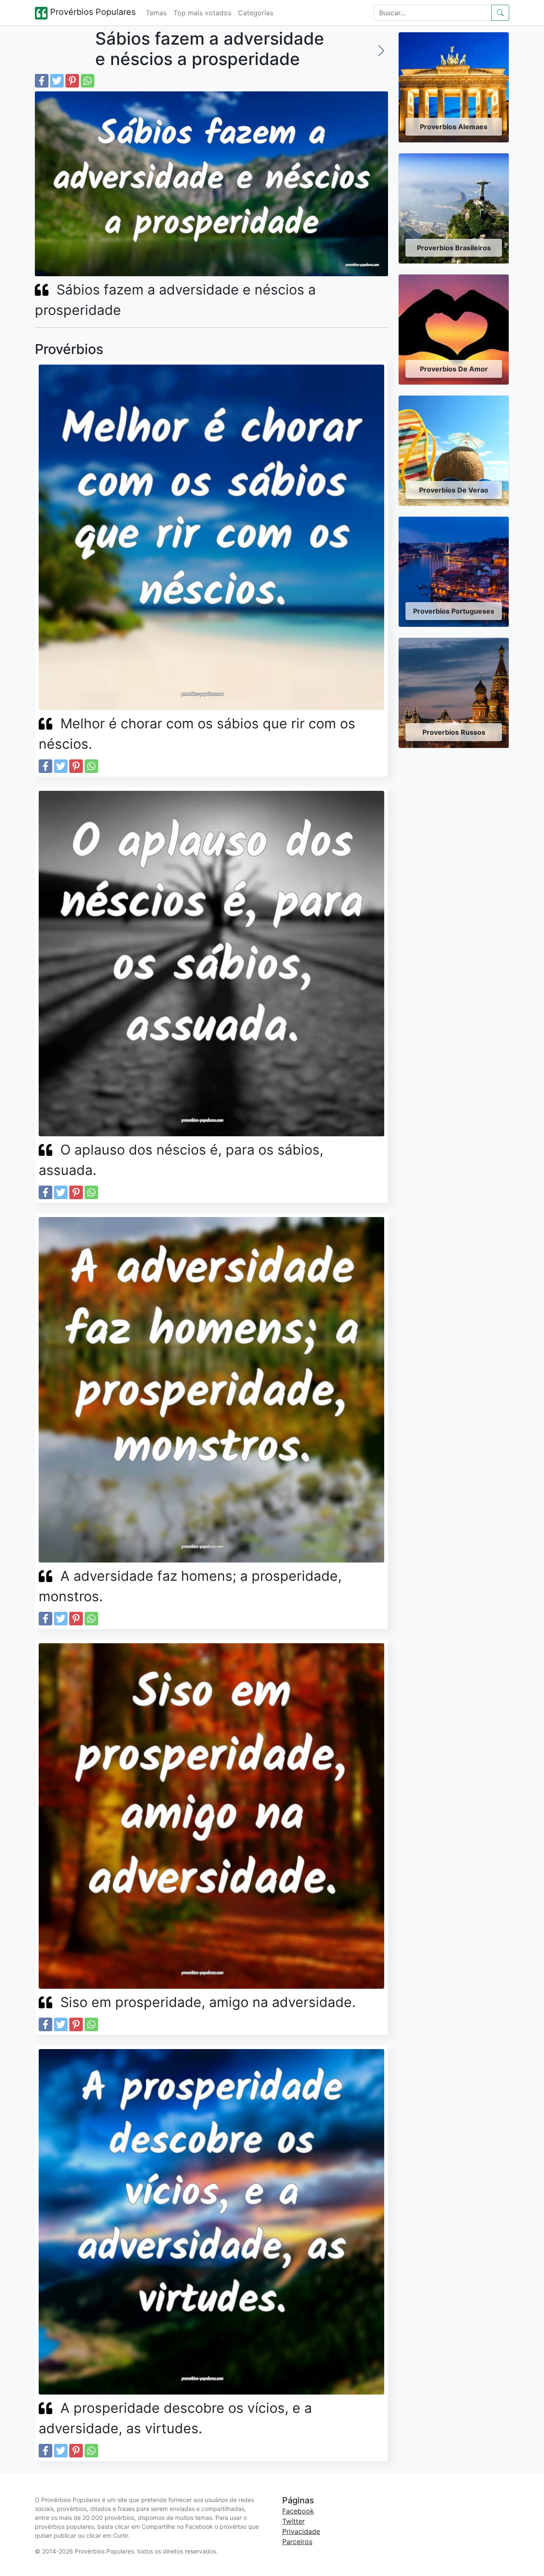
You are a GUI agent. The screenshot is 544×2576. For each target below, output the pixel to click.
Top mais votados (202, 13)
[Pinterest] (72, 81)
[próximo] (381, 51)
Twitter (293, 2521)
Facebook (298, 2511)
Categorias (256, 13)
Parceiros (297, 2542)
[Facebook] (42, 81)
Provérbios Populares (92, 12)
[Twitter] (57, 81)
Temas (156, 13)
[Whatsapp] (88, 81)
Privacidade (301, 2531)
